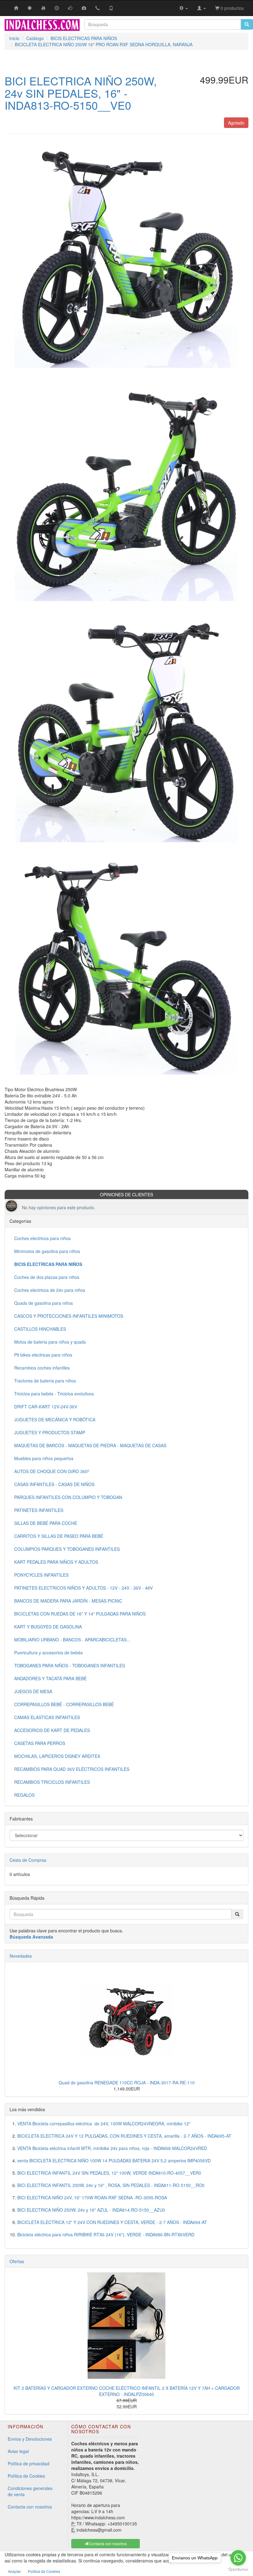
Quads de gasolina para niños (44, 1303)
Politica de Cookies (44, 2571)
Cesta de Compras (28, 1860)
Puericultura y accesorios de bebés (48, 1652)
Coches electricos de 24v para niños (50, 1290)
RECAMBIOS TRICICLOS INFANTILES (52, 1782)
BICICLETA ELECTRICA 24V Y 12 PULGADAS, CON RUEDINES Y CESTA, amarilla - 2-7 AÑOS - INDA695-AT (124, 2136)
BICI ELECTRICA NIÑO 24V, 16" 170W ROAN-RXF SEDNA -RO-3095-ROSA (92, 2197)
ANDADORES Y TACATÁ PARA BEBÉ (50, 1678)
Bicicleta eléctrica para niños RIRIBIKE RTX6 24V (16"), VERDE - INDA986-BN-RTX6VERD (106, 2234)
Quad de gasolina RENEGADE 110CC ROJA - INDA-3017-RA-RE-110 (127, 2083)
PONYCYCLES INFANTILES (41, 1575)
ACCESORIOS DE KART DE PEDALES (52, 1730)
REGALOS (24, 1795)
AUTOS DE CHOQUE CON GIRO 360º (52, 1471)
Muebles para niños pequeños (44, 1458)
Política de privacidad (29, 2463)
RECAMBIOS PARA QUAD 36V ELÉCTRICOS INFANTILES (72, 1769)
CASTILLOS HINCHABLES (40, 1329)
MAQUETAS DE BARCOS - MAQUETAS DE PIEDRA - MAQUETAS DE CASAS (90, 1445)
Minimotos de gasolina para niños (47, 1251)
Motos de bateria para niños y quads (50, 1342)
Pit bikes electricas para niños (43, 1355)
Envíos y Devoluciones (30, 2439)
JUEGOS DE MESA (33, 1691)
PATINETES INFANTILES (39, 1510)
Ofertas (17, 2261)
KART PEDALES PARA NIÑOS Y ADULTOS (56, 1562)
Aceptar (15, 2571)
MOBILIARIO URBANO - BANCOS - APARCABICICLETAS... (72, 1640)
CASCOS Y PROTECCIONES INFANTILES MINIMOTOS (69, 1316)
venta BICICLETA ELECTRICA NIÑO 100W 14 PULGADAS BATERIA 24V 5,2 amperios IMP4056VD (114, 2160)
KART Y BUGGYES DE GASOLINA (48, 1627)
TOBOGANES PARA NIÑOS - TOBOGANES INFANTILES (70, 1665)
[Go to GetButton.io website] (238, 2570)
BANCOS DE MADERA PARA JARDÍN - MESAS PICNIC (68, 1601)
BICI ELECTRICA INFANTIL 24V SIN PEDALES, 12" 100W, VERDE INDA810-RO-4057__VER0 (109, 2173)
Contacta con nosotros (30, 2507)
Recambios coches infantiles (42, 1368)
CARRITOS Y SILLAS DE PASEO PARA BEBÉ (59, 1536)
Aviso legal (18, 2451)
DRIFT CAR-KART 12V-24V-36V (46, 1407)
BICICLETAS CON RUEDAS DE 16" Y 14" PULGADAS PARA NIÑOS (80, 1614)
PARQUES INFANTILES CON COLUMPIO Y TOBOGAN (68, 1497)
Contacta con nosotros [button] (108, 2543)
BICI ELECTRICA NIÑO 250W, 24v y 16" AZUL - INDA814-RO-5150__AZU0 (91, 2210)
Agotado (236, 123)
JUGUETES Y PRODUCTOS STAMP (50, 1432)
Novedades (21, 1956)
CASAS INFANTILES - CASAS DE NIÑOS (54, 1484)
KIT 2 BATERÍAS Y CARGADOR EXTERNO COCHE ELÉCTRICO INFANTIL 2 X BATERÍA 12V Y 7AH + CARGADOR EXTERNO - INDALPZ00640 (127, 2391)
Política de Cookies (26, 2476)
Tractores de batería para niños (45, 1381)
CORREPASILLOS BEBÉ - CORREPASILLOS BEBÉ (64, 1704)
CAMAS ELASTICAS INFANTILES (47, 1717)
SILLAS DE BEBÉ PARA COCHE (46, 1523)
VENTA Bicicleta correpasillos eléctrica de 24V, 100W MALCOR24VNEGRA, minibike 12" (104, 2123)
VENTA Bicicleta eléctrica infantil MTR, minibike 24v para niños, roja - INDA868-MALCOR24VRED (112, 2148)
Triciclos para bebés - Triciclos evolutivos (54, 1394)
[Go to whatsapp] (238, 2558)
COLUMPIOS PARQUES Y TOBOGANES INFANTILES (67, 1549)
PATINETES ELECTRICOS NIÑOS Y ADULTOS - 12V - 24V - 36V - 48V (83, 1588)
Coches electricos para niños (42, 1238)
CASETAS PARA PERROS (40, 1743)
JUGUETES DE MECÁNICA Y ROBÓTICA (55, 1419)
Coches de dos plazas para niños (47, 1277)
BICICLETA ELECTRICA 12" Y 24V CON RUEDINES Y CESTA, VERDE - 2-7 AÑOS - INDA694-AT (112, 2222)
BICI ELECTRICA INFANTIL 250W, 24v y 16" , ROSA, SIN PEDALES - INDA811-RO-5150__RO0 (111, 2185)
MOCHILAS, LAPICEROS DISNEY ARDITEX (57, 1756)
